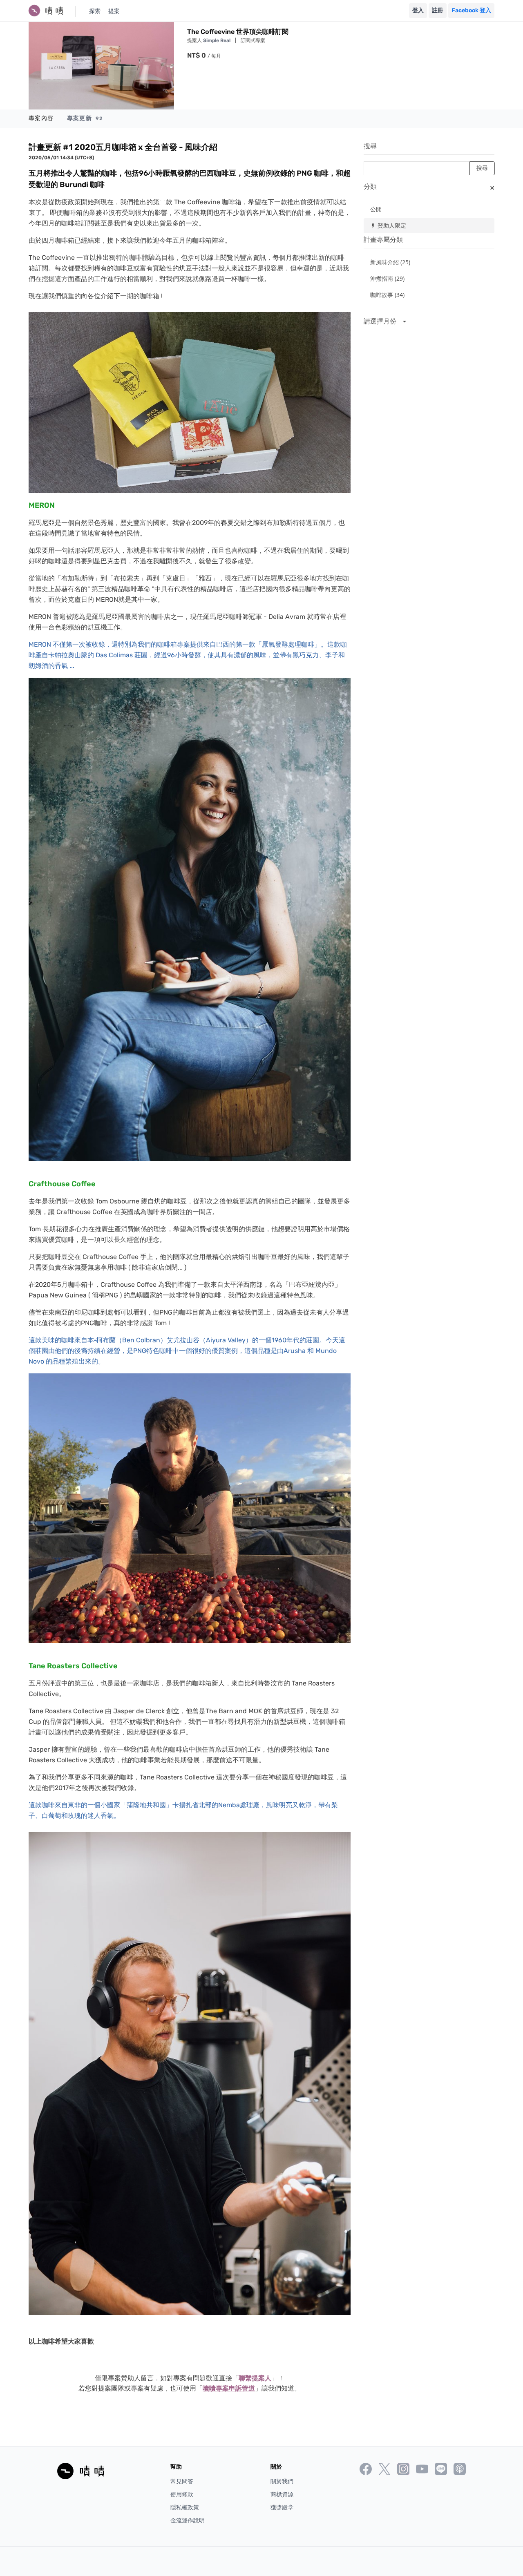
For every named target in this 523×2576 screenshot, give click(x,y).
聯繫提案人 (255, 2378)
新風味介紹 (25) (390, 262)
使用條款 (182, 2495)
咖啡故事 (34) (387, 295)
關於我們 (282, 2481)
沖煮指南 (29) (387, 278)
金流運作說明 (188, 2521)
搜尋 (370, 146)
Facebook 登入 (471, 10)
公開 (376, 209)
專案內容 (41, 118)
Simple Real (217, 40)
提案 (114, 11)
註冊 (438, 10)
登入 (418, 10)
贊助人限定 (388, 225)
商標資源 (282, 2495)
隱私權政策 (185, 2508)
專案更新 (85, 118)
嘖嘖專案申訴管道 (229, 2388)
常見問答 (182, 2481)
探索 (95, 11)
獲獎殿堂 (282, 2508)
